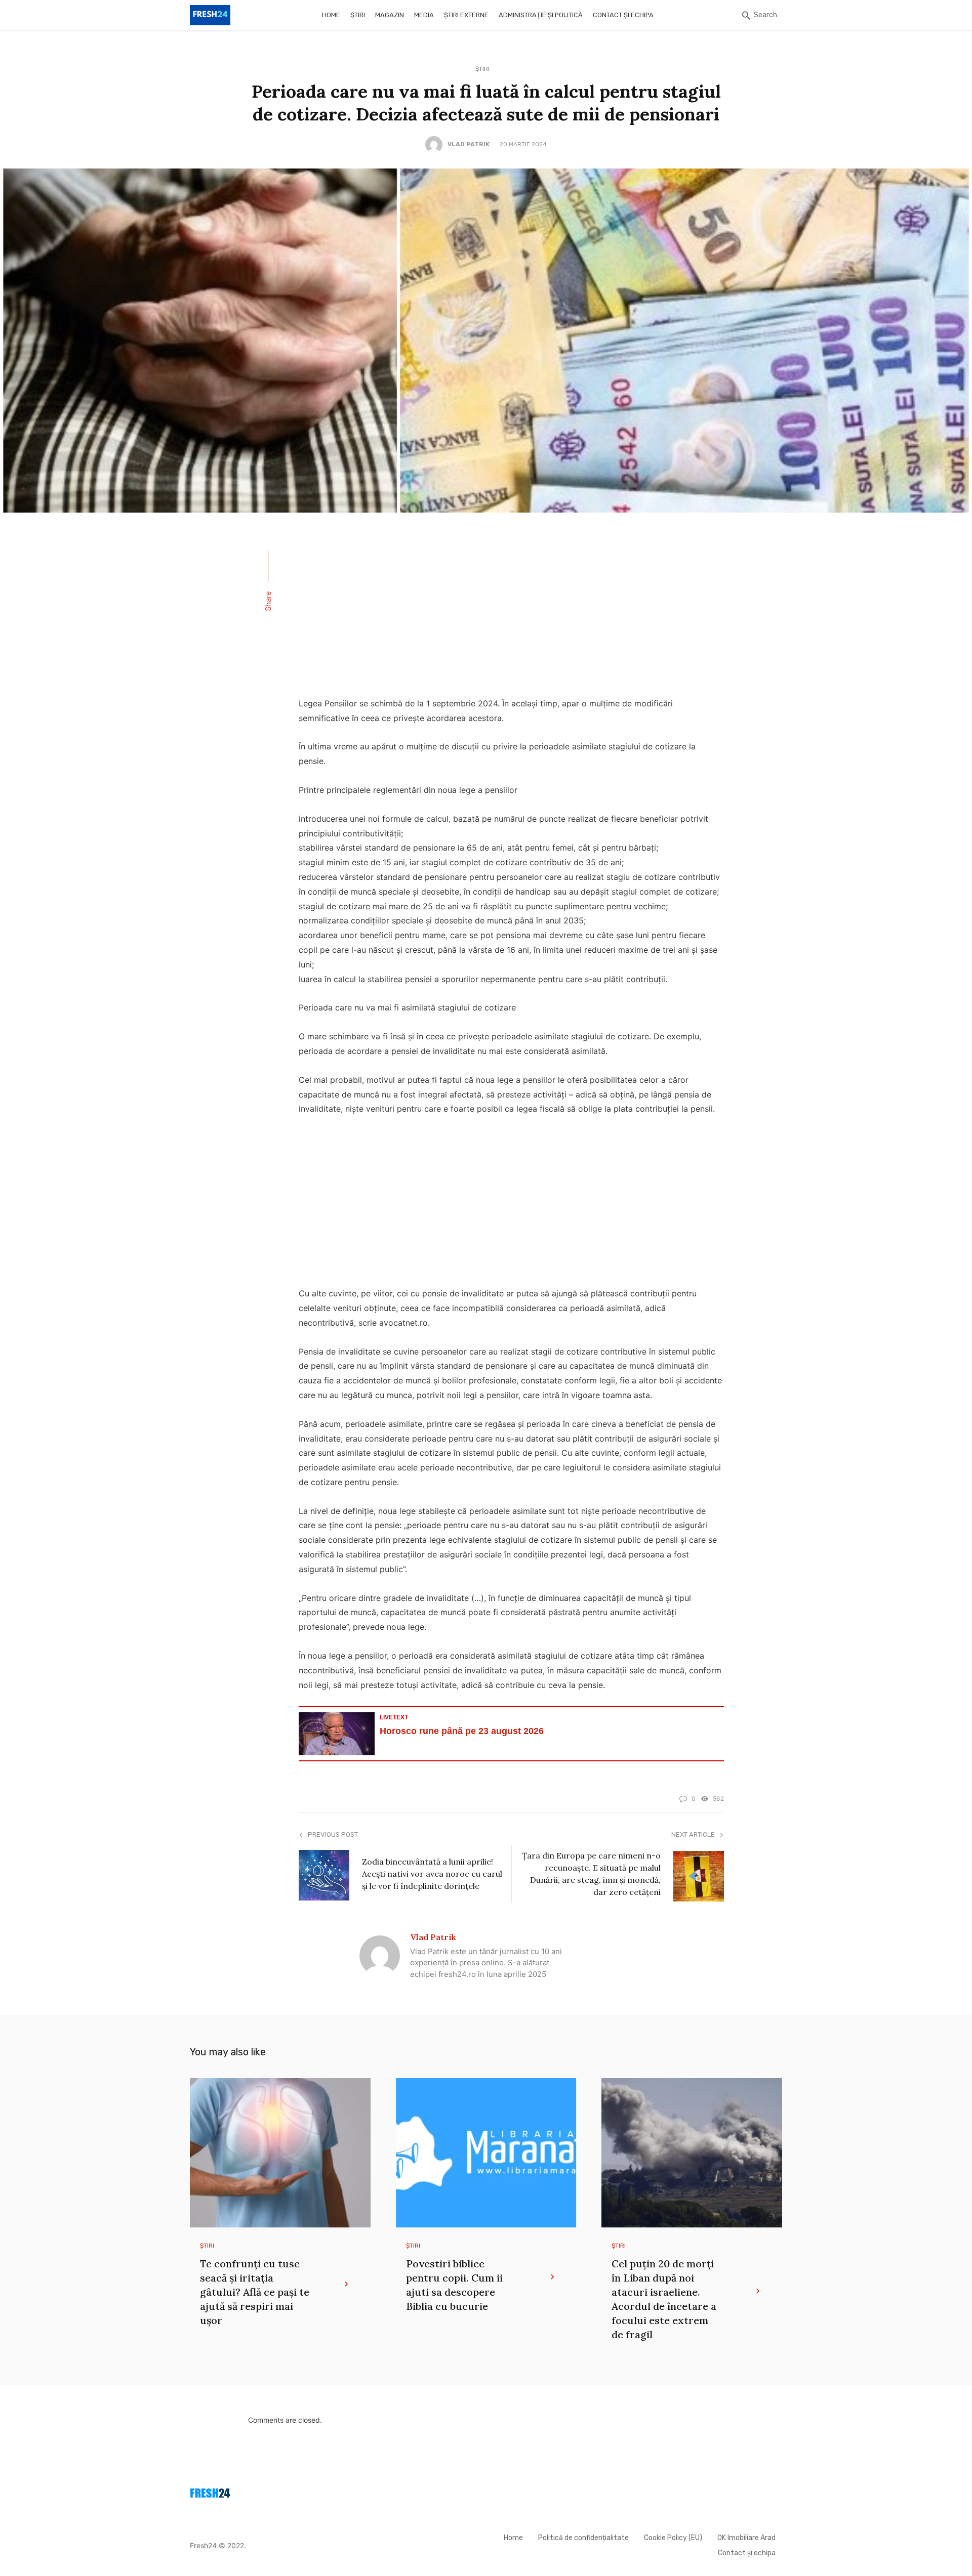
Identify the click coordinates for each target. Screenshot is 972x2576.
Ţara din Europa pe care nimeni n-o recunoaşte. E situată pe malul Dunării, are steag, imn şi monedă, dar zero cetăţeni (591, 1874)
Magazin (390, 15)
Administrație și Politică (541, 15)
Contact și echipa (623, 15)
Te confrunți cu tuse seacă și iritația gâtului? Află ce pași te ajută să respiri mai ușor (255, 2292)
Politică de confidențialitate (583, 2538)
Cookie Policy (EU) (673, 2538)
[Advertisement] (511, 611)
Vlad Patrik (469, 144)
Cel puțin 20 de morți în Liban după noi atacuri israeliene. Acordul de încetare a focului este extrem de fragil (664, 2299)
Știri (358, 15)
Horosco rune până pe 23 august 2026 (462, 1731)
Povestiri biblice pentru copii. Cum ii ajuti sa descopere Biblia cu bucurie (454, 2285)
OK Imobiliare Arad (746, 2538)
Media (424, 15)
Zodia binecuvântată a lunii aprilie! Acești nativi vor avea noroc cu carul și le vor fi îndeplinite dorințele (432, 1874)
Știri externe (466, 15)
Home (331, 15)
